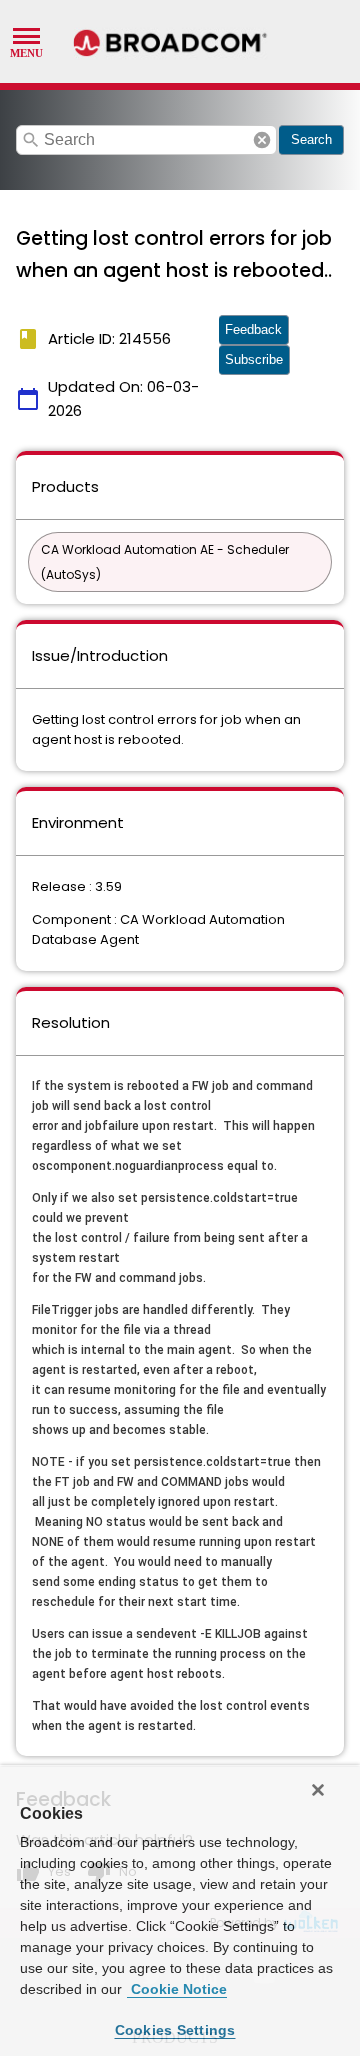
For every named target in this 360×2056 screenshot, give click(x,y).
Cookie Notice (177, 1989)
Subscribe (254, 359)
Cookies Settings (175, 2030)
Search (311, 139)
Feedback (253, 329)
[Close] (318, 1790)
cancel (262, 140)
